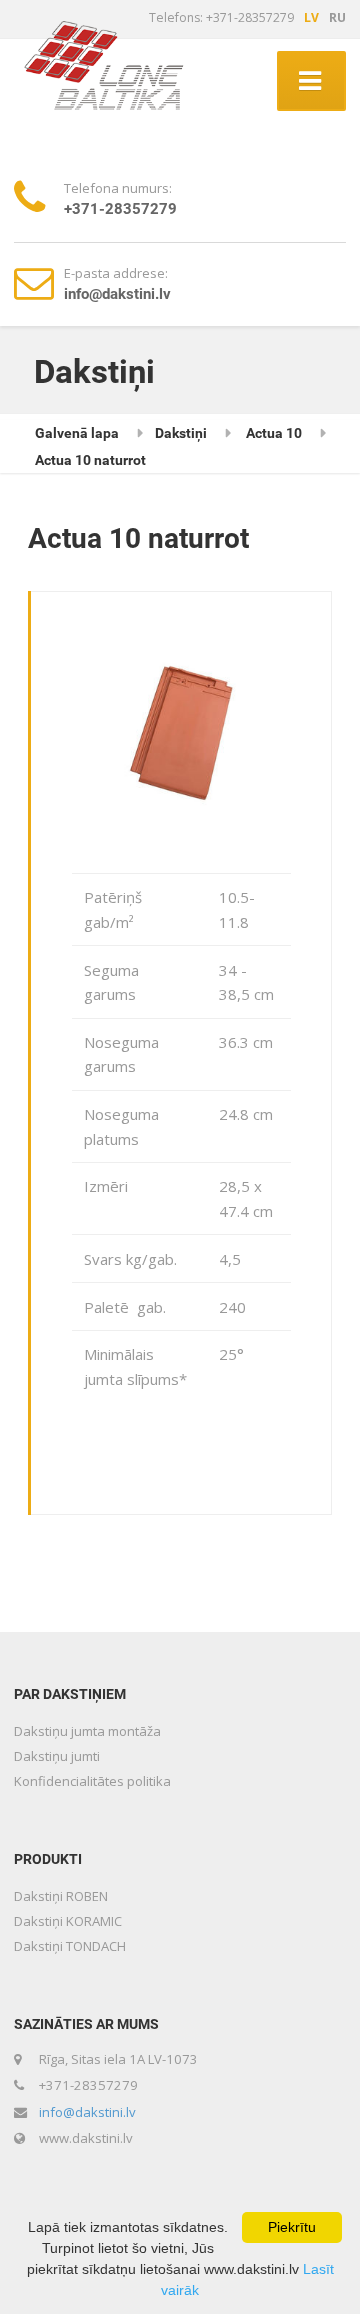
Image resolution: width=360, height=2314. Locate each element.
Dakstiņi (181, 433)
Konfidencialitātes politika (92, 1781)
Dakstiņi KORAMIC (68, 1921)
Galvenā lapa (77, 433)
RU (337, 17)
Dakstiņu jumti (57, 1756)
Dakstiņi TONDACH (70, 1946)
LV (311, 17)
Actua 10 (274, 433)
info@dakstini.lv (87, 2112)
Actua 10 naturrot (90, 460)
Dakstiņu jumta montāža (87, 1731)
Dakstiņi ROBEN (61, 1896)
